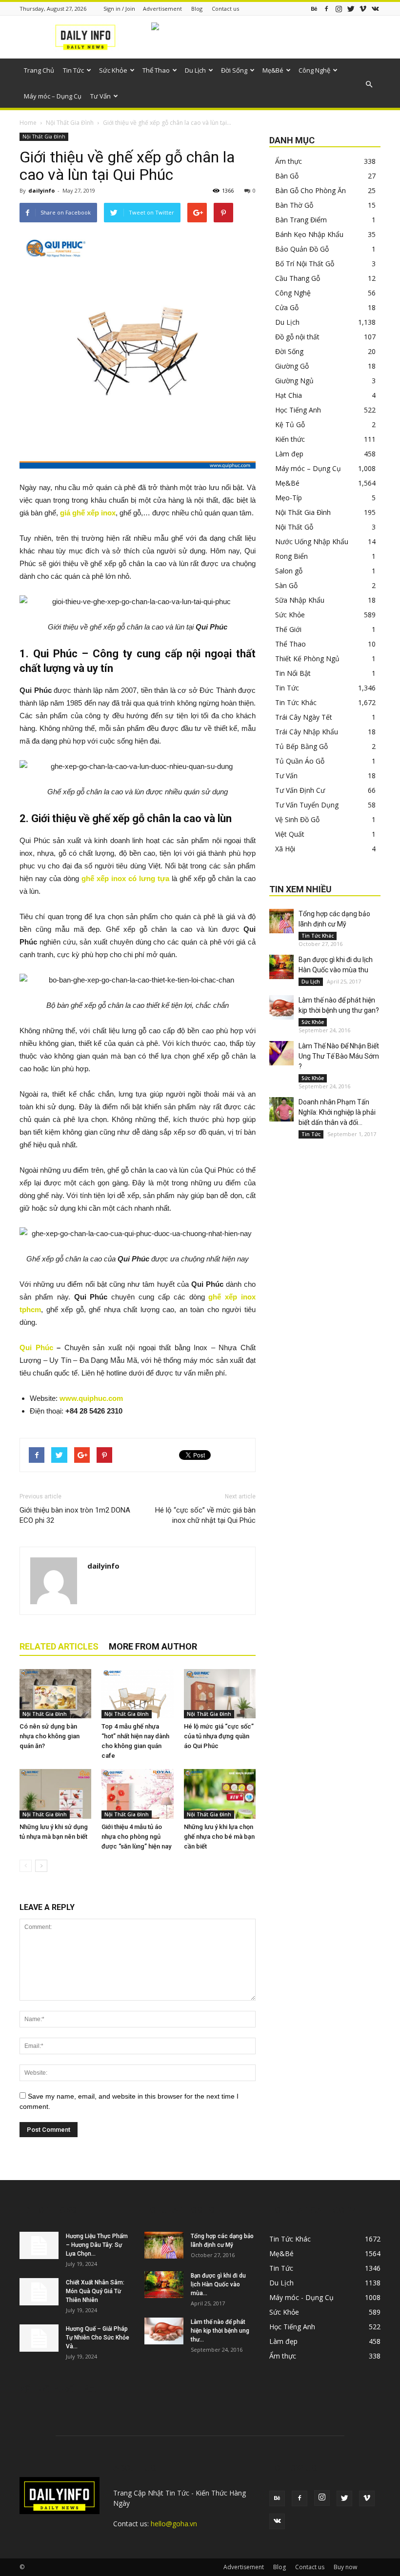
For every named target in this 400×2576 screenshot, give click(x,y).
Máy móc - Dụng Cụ (301, 2297)
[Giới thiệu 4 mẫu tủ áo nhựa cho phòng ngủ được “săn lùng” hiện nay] (137, 1794)
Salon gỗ (289, 571)
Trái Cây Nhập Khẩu (307, 732)
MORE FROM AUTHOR (153, 1646)
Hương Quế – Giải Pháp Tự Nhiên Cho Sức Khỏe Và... (98, 2338)
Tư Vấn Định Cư (300, 790)
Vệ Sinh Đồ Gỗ (297, 819)
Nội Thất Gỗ (294, 527)
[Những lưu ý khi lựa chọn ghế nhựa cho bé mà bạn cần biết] (220, 1794)
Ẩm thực (289, 161)
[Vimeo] (363, 9)
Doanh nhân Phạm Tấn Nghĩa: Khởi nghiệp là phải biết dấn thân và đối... (337, 1112)
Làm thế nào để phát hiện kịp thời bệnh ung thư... (220, 2331)
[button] (369, 84)
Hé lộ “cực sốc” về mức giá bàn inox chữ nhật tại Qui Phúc (205, 1515)
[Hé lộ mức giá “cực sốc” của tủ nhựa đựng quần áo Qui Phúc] (220, 1694)
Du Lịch (195, 70)
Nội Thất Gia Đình (70, 123)
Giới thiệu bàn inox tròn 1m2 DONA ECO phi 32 (75, 1515)
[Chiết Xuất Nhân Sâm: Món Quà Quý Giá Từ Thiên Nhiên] (39, 2292)
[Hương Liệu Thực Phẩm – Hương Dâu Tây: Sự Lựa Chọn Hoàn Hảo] (39, 2245)
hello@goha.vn (174, 2524)
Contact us (225, 9)
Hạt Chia (289, 395)
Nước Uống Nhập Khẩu (312, 541)
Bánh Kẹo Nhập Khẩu (309, 234)
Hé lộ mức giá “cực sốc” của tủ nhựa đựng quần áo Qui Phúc (219, 1736)
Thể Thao (156, 70)
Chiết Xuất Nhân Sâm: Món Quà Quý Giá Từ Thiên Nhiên (95, 2291)
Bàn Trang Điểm (301, 220)
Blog (197, 9)
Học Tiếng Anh (298, 410)
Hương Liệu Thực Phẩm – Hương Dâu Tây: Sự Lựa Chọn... (97, 2245)
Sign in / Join (119, 9)
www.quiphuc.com (91, 1398)
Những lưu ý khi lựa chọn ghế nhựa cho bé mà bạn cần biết (219, 1837)
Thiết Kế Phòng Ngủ (307, 659)
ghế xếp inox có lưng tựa (125, 878)
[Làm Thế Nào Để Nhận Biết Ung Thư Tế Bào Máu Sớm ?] (281, 1053)
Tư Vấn (100, 96)
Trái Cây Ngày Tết (304, 717)
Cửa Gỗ (287, 307)
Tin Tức (73, 70)
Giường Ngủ (294, 381)
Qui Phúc (36, 1347)
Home (28, 123)
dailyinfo (41, 190)
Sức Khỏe (113, 70)
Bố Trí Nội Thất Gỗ (305, 264)
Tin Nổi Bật (293, 673)
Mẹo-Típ (289, 498)
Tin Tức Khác (296, 702)
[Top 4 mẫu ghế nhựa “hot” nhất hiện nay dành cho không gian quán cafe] (137, 1694)
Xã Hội (285, 849)
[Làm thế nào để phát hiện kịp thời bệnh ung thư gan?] (281, 1007)
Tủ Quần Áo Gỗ (300, 761)
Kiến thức (290, 439)
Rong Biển (291, 556)
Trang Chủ (39, 70)
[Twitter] (351, 9)
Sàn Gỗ (286, 585)
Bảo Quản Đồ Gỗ (302, 249)
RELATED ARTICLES (59, 1646)
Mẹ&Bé (273, 70)
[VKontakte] (375, 9)
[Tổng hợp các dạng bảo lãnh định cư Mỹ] (281, 921)
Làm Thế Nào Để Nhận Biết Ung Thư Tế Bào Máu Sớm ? (339, 1056)
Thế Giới (288, 629)
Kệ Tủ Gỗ (290, 424)
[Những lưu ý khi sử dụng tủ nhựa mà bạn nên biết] (55, 1794)
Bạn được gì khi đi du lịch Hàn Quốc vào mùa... (218, 2284)
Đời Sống (234, 70)
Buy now (345, 2567)
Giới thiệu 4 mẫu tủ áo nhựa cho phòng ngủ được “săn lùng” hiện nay (136, 1837)
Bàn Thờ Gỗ (294, 205)
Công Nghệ (314, 70)
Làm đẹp (289, 454)
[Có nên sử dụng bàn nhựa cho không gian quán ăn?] (55, 1694)
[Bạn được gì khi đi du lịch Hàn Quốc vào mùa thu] (281, 967)
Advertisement (162, 9)
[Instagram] (339, 9)
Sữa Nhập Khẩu (300, 600)
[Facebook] (326, 9)
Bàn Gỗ (287, 176)
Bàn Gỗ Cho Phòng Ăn (310, 190)
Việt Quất (290, 834)
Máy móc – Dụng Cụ (53, 96)
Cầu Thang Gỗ (298, 278)
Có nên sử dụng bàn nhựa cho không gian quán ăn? (50, 1736)
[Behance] (314, 9)
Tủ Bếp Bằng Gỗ (301, 746)
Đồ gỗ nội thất (297, 337)
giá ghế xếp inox (88, 513)
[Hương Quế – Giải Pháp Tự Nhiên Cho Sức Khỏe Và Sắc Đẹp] (39, 2338)
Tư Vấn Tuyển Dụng (307, 805)
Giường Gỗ (292, 366)
